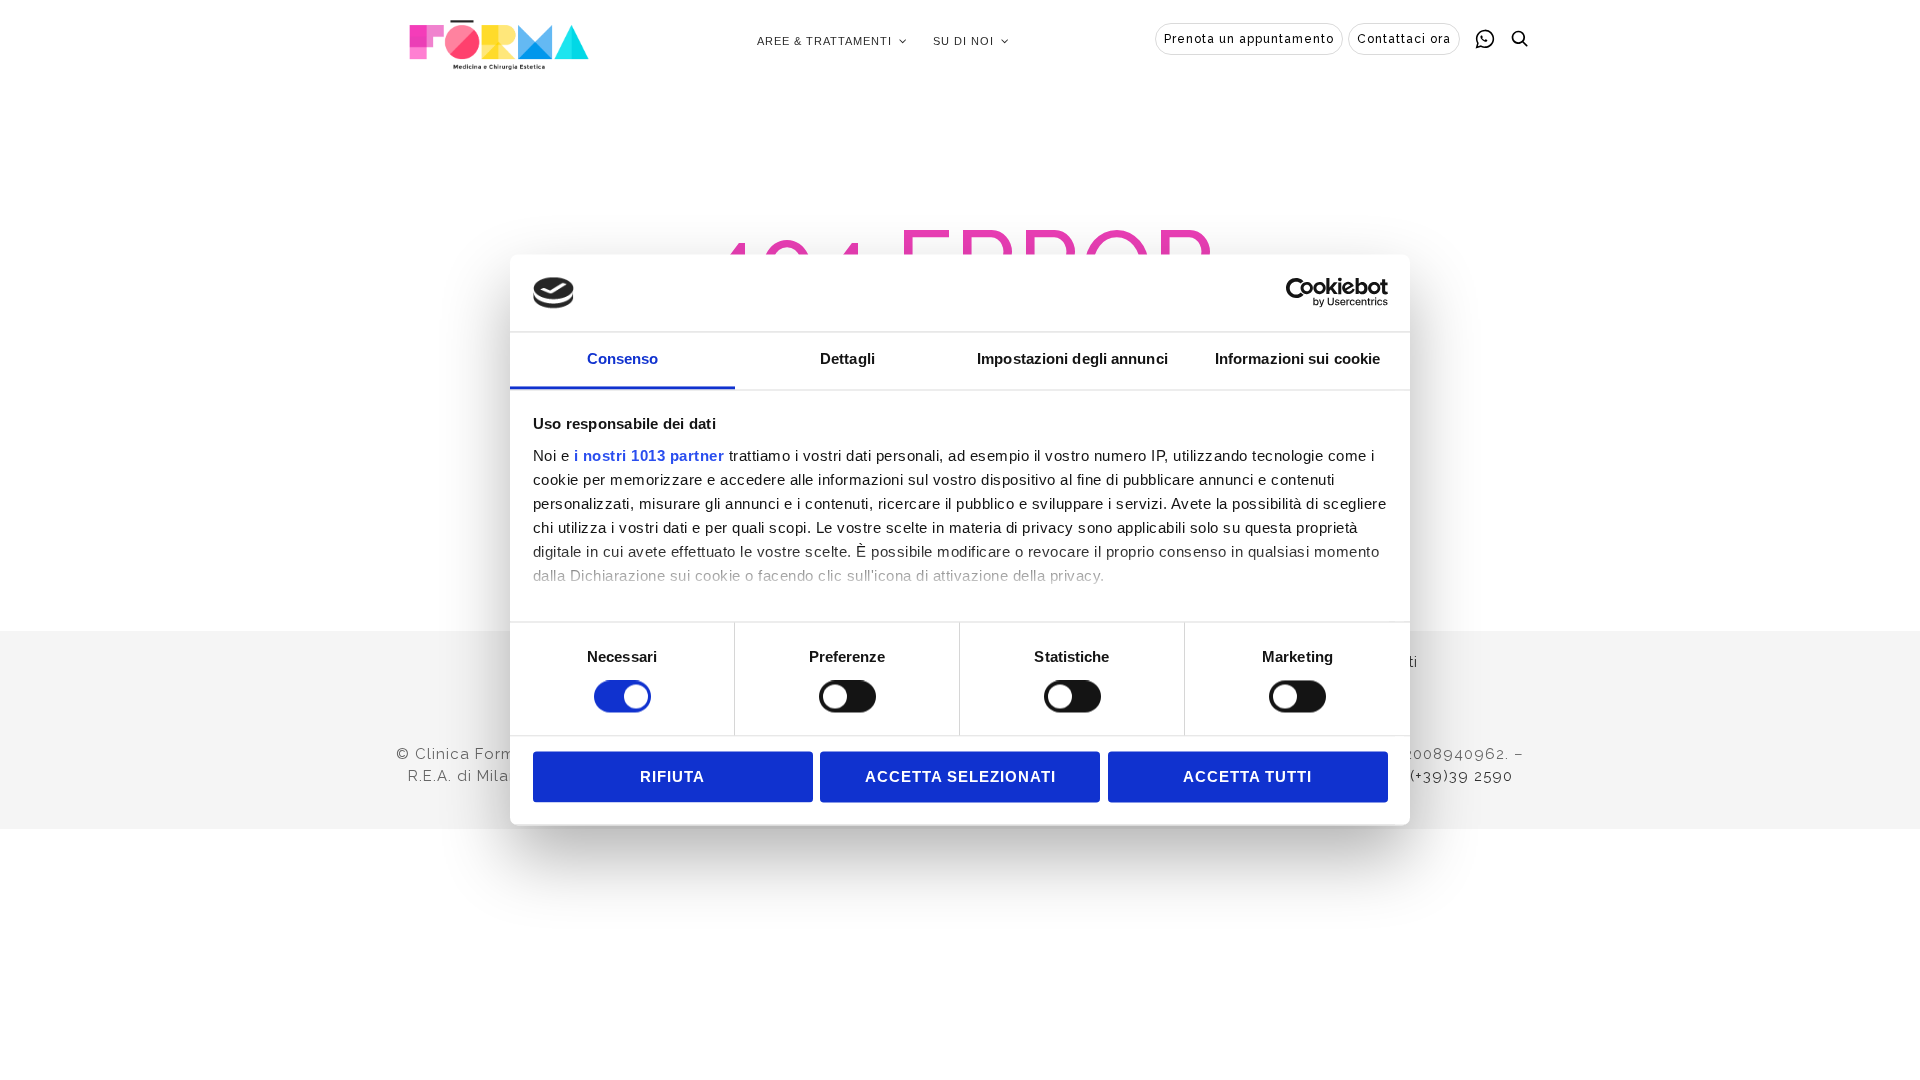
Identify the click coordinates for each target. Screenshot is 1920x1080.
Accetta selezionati (960, 776)
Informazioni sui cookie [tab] (1297, 358)
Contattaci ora (1404, 39)
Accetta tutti (1247, 776)
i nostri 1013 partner (649, 455)
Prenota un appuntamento (1249, 39)
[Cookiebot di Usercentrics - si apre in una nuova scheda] (1300, 293)
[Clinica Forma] (499, 41)
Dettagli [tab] (847, 358)
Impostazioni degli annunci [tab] (1072, 358)
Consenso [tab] (623, 358)
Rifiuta (672, 776)
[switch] (847, 697)
